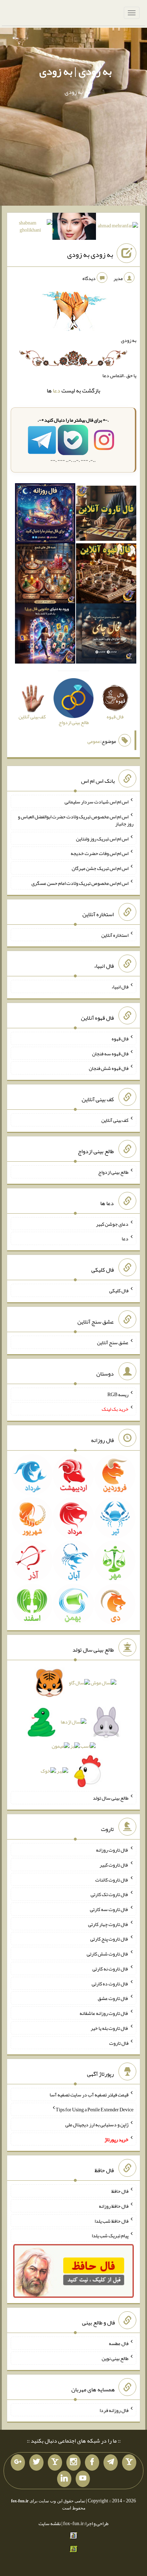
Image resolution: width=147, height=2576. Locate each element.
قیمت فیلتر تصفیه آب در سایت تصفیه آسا (89, 2095)
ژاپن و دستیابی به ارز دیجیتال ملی (97, 2124)
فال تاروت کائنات (112, 1879)
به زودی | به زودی (75, 71)
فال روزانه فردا (114, 2410)
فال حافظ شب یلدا (111, 2221)
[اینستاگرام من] (73, 2462)
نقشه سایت (50, 2523)
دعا (57, 390)
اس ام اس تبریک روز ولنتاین (102, 838)
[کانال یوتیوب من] (83, 2479)
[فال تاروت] (106, 515)
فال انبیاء (120, 987)
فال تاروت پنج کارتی (109, 1939)
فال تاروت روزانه (112, 1850)
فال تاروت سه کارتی (109, 1909)
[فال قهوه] (106, 575)
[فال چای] (106, 635)
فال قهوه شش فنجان (109, 1068)
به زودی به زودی (90, 254)
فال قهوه (120, 1039)
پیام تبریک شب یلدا (110, 2235)
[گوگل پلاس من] (18, 2462)
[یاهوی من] (129, 2462)
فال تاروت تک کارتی (110, 1894)
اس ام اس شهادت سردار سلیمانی (97, 802)
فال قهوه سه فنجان (110, 1053)
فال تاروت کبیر (114, 1865)
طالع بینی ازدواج (113, 1172)
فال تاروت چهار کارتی (108, 1924)
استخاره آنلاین (115, 935)
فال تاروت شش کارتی (108, 1954)
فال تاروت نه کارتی (110, 1969)
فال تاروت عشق (113, 1998)
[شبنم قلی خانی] (31, 228)
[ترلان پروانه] (74, 228)
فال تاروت (119, 2043)
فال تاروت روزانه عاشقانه (104, 2013)
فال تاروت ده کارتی (110, 1983)
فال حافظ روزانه (114, 2206)
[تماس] (55, 2462)
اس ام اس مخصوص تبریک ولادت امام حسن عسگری (80, 883)
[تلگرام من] (111, 2462)
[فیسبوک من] (92, 2462)
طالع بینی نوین (115, 2358)
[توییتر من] (36, 2462)
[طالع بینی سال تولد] (73, 1729)
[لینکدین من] (64, 2479)
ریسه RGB (118, 1394)
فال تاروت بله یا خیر (110, 2028)
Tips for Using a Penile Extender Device (95, 2110)
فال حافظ (120, 2191)
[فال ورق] (45, 635)
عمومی (94, 741)
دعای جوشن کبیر (112, 1224)
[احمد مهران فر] (118, 227)
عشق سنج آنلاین (113, 1342)
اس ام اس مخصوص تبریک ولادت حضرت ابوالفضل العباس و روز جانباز (76, 820)
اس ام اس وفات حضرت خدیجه (100, 853)
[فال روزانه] (45, 515)
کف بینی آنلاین (115, 1120)
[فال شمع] (45, 575)
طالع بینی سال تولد (111, 1798)
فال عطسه (119, 2343)
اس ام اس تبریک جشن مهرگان (100, 868)
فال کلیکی (119, 1290)
